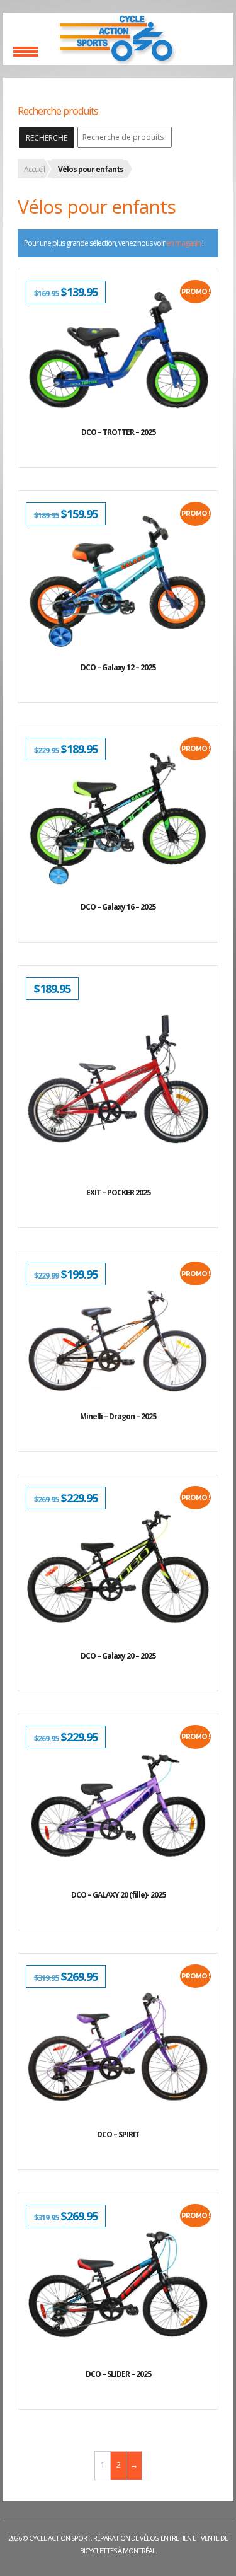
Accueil (34, 169)
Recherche (47, 138)
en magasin (183, 243)
